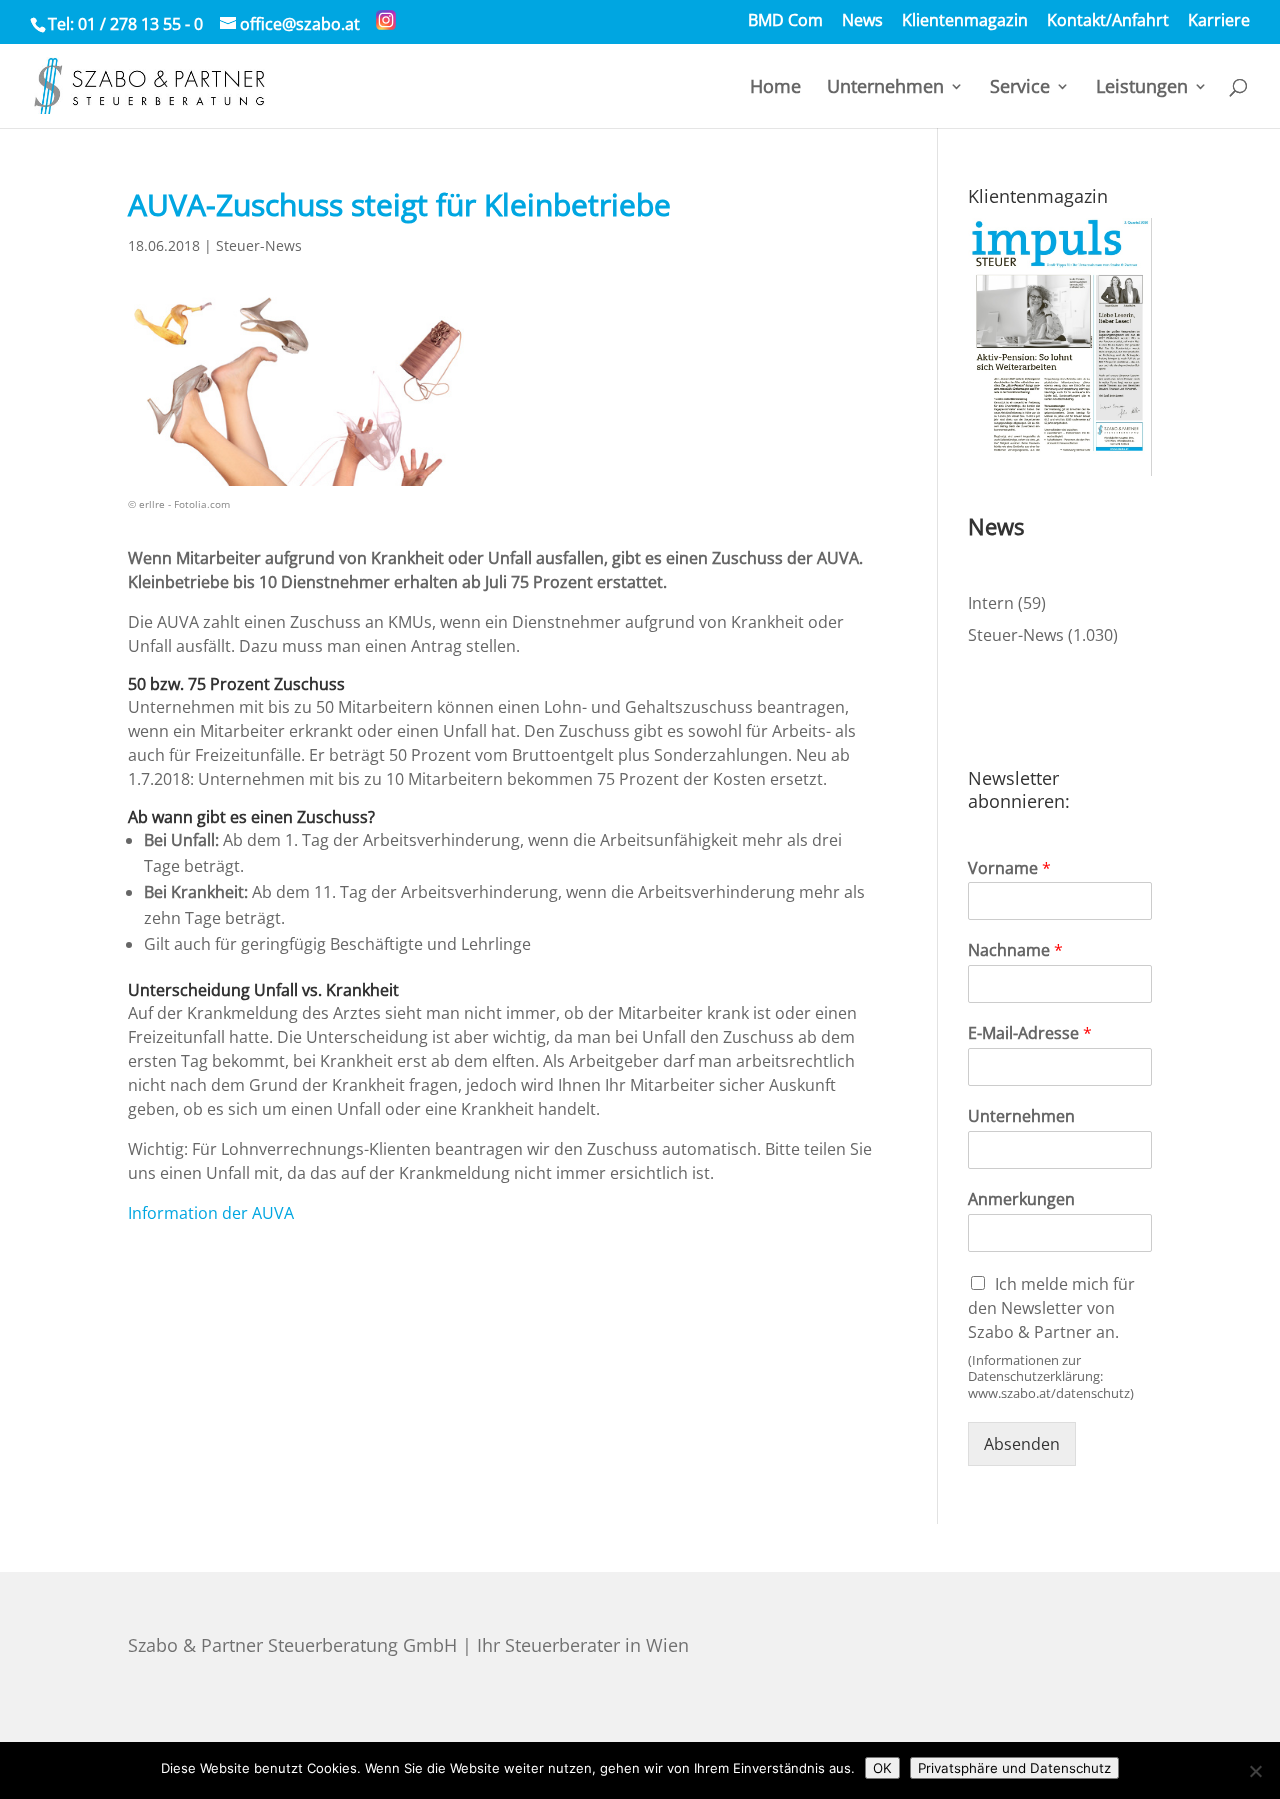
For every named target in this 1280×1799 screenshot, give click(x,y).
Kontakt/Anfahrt (1108, 21)
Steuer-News (259, 245)
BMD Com (785, 21)
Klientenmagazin (965, 21)
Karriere (1219, 21)
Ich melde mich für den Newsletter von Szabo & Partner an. (1051, 1308)
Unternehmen (885, 88)
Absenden (1022, 1444)
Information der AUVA (211, 1213)
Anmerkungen (1021, 1199)
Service (1020, 88)
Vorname (1009, 868)
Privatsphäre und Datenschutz (1014, 1768)
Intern (991, 603)
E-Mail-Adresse (1030, 1033)
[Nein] (1255, 1771)
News (862, 21)
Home (775, 88)
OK (882, 1768)
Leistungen (1142, 88)
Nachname (1015, 950)
